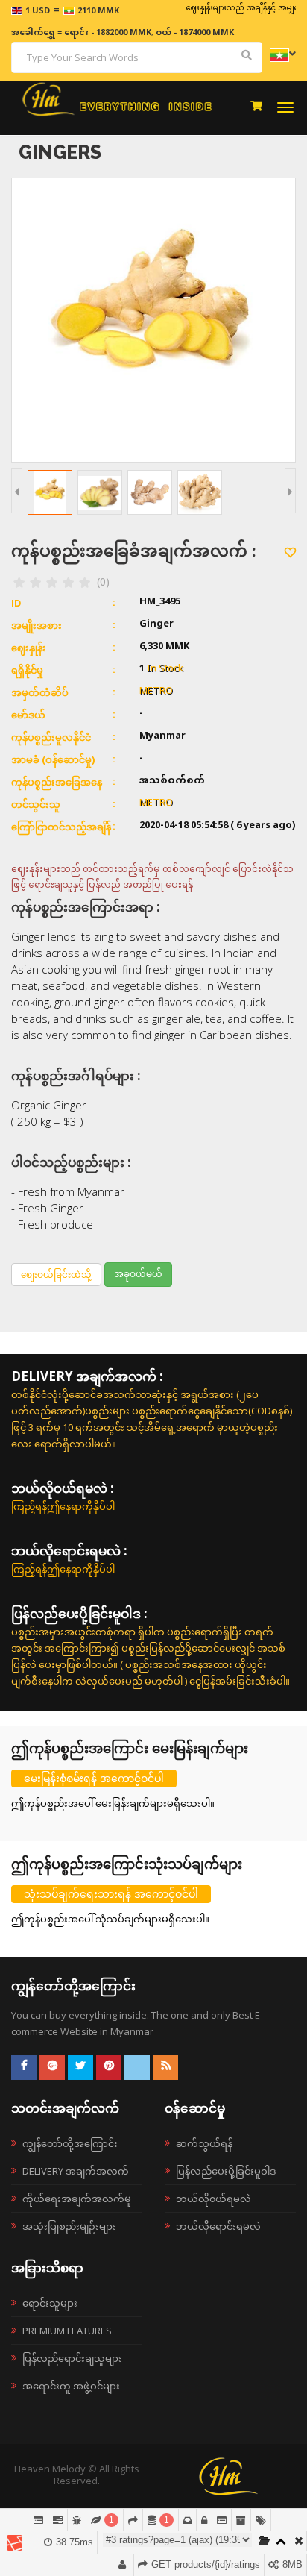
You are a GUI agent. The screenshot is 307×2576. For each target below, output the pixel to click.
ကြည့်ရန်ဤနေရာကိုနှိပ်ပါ (63, 1506)
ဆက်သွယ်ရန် (204, 2143)
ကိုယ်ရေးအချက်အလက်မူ (77, 2199)
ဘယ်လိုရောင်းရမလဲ (218, 2226)
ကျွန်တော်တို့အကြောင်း (70, 2143)
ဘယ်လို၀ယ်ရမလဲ (213, 2199)
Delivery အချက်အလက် (76, 2171)
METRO (156, 692)
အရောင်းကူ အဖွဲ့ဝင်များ (71, 2386)
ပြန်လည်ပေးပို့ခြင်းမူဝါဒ (226, 2171)
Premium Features (67, 2331)
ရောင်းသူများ (50, 2303)
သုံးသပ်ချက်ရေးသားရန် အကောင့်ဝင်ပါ (111, 1894)
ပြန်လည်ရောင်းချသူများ (72, 2358)
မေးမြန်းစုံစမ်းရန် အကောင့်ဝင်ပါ (94, 1778)
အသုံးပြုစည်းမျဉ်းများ (69, 2226)
